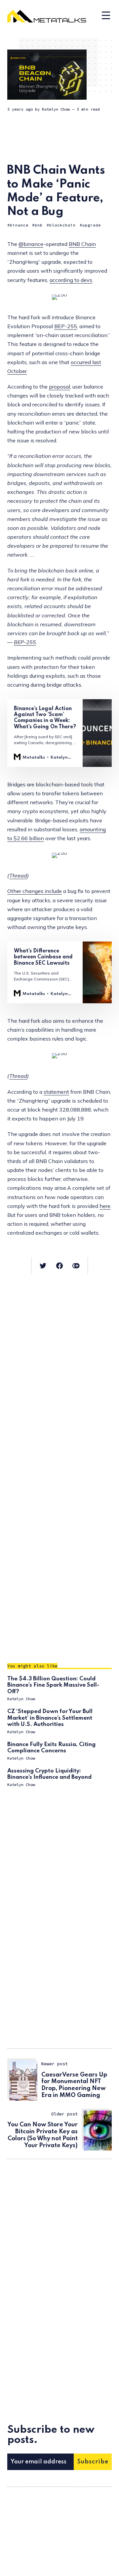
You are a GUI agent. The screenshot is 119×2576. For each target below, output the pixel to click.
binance (19, 225)
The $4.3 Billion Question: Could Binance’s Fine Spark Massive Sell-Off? (53, 1685)
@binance (31, 244)
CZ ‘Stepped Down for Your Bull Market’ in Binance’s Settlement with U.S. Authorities (50, 1718)
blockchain (62, 225)
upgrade (92, 225)
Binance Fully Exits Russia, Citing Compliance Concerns (51, 1748)
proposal (59, 387)
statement (56, 1092)
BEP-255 (66, 326)
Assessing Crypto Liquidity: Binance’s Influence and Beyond (49, 1774)
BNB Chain (82, 244)
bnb (39, 225)
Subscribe (93, 2462)
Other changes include (35, 891)
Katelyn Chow (56, 109)
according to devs (71, 280)
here (105, 1206)
